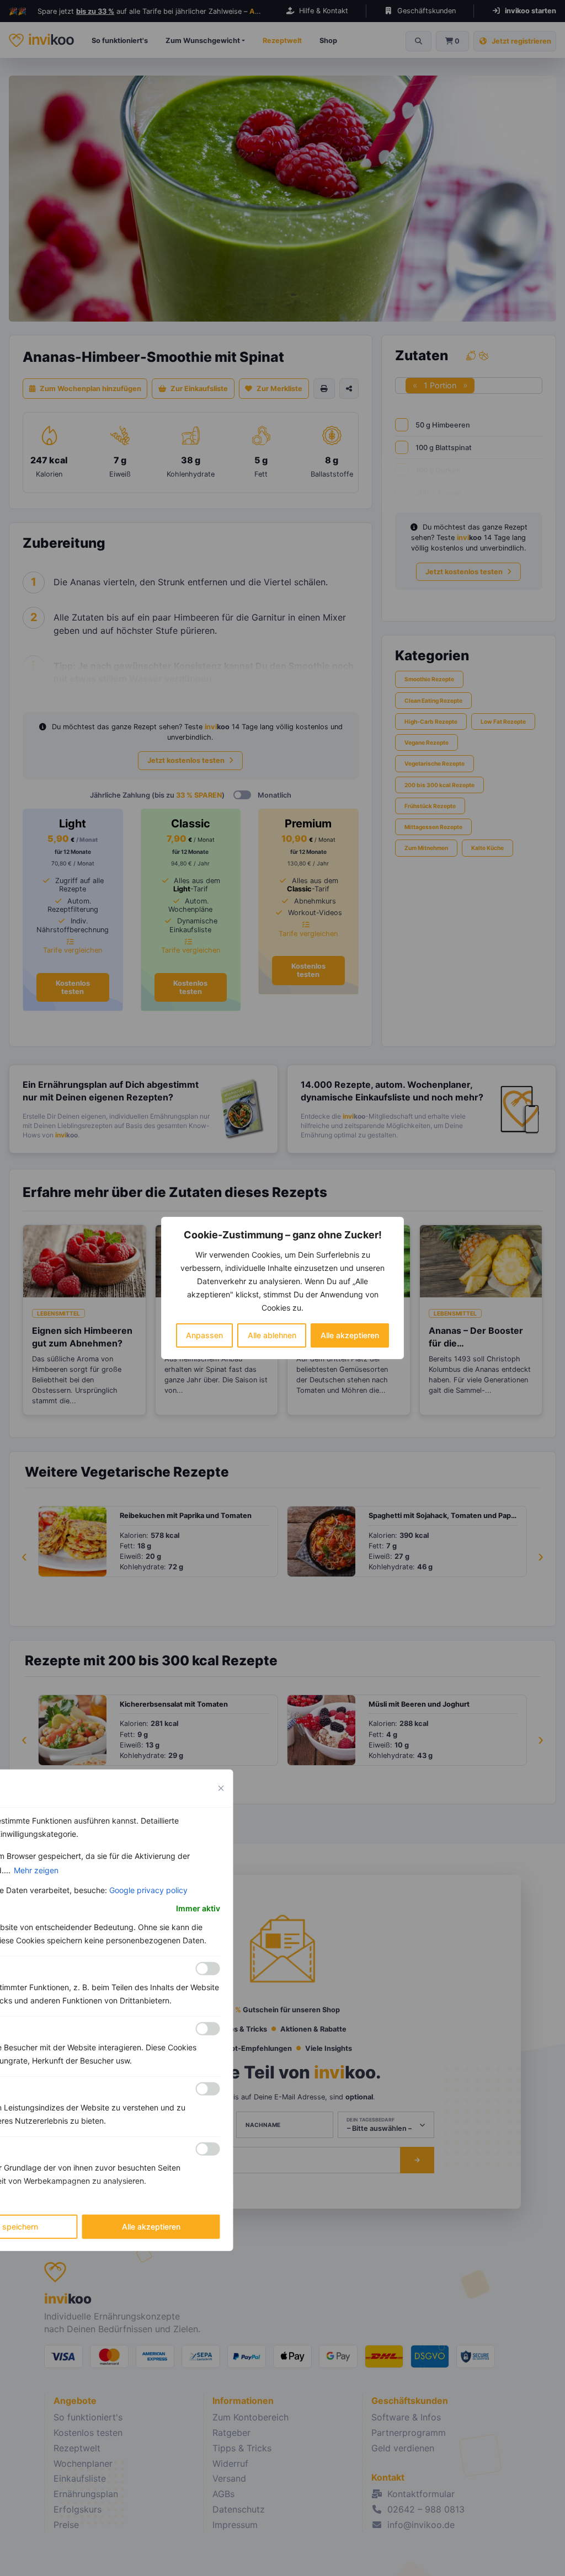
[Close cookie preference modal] (221, 1788)
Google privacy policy (148, 1890)
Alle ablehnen (272, 1335)
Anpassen (204, 1335)
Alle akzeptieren (350, 1335)
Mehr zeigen (36, 1870)
